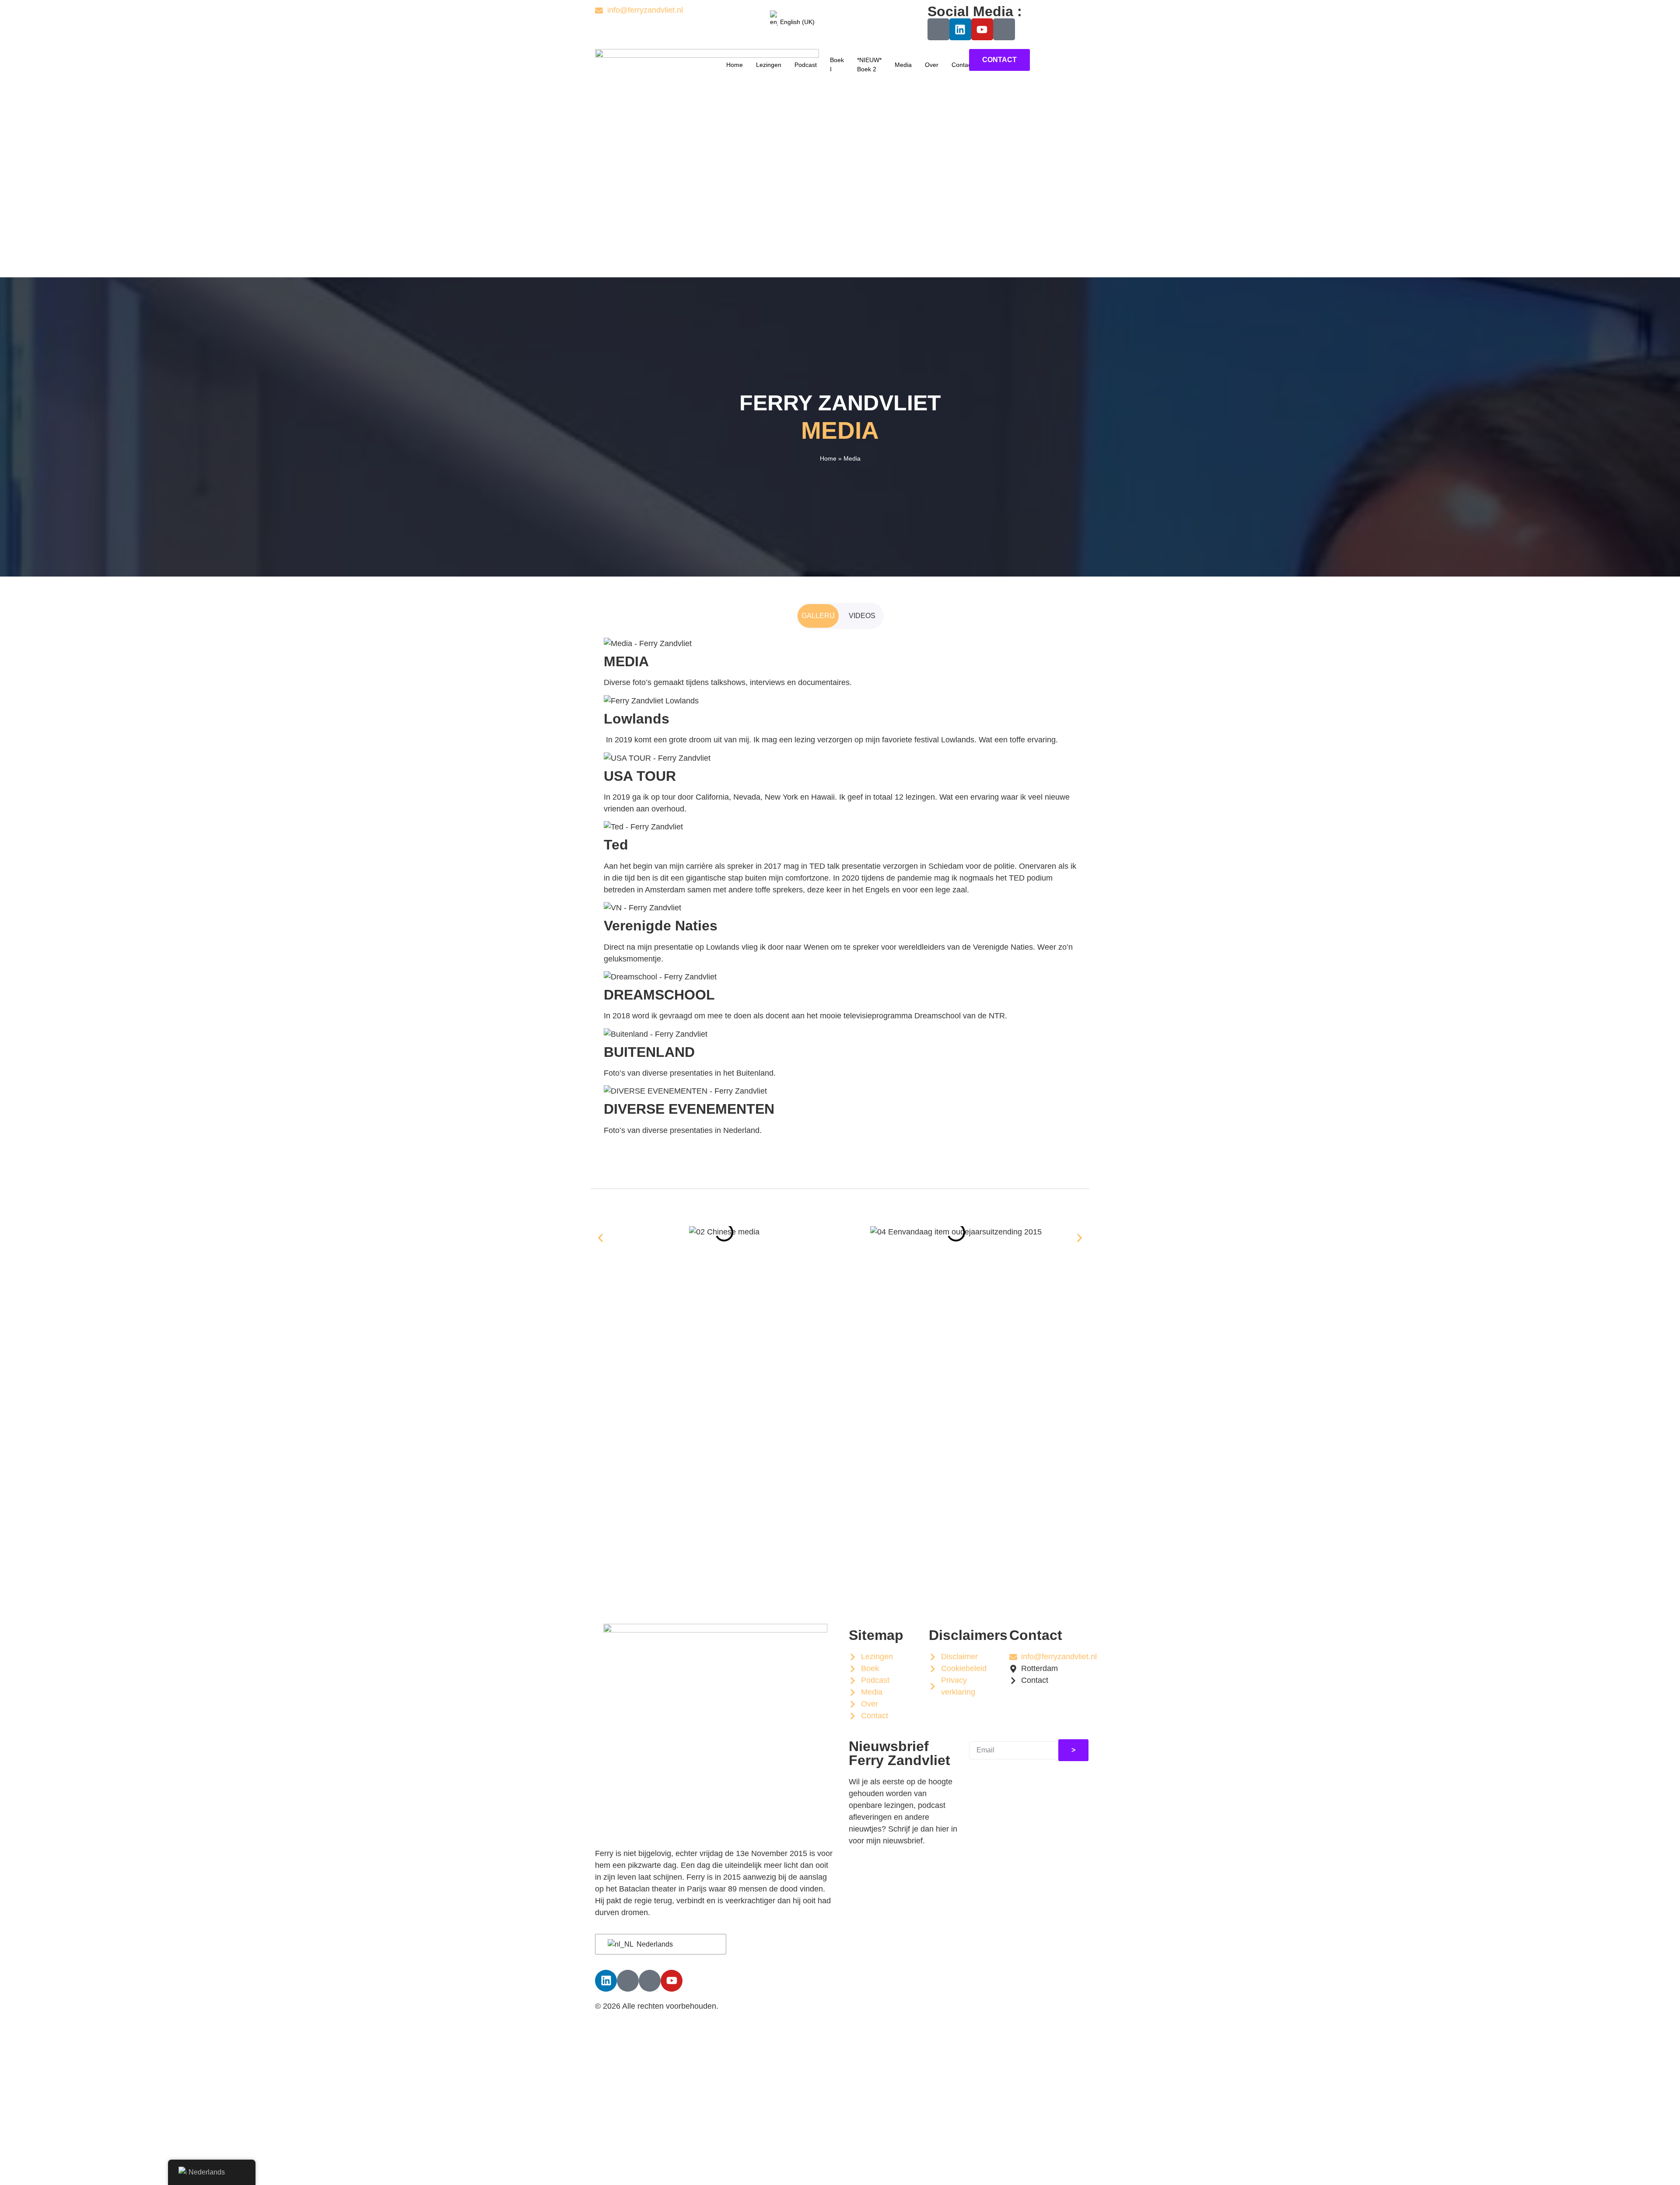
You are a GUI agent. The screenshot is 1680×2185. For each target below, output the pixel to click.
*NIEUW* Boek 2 (869, 65)
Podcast (806, 65)
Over (932, 65)
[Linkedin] (960, 29)
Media (903, 65)
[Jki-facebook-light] (938, 29)
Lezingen (769, 65)
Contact (962, 65)
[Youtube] (982, 29)
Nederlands (654, 1944)
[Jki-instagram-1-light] (1004, 29)
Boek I (837, 65)
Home (735, 65)
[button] (600, 1238)
